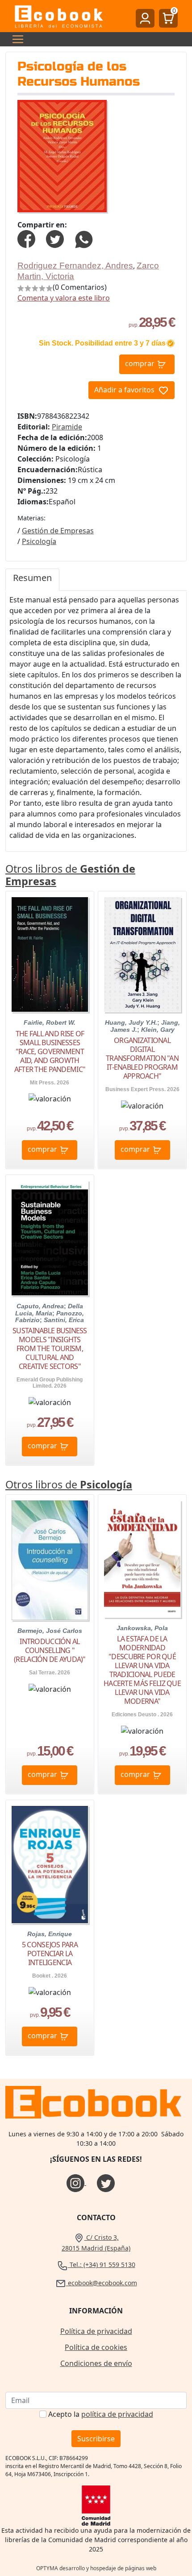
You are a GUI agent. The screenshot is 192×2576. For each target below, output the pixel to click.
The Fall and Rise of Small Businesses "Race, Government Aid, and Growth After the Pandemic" (50, 1051)
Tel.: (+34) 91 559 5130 (102, 2265)
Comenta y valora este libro (64, 298)
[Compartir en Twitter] (55, 239)
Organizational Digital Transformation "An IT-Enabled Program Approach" (142, 1058)
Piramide (67, 427)
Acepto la (101, 2414)
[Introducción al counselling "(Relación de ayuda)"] (50, 1560)
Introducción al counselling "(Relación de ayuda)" (50, 1650)
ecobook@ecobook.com (102, 2283)
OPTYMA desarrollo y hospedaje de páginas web (96, 2568)
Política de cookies (96, 2347)
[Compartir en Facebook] (26, 239)
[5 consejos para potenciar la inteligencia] (50, 1865)
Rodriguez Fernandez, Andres (75, 266)
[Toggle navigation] (15, 39)
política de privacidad (117, 2414)
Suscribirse (96, 2439)
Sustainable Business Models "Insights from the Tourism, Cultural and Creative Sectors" (50, 1348)
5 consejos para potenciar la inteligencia (50, 1954)
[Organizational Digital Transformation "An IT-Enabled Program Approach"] (142, 954)
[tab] (32, 580)
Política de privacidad (96, 2331)
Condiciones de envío (96, 2363)
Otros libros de (70, 875)
